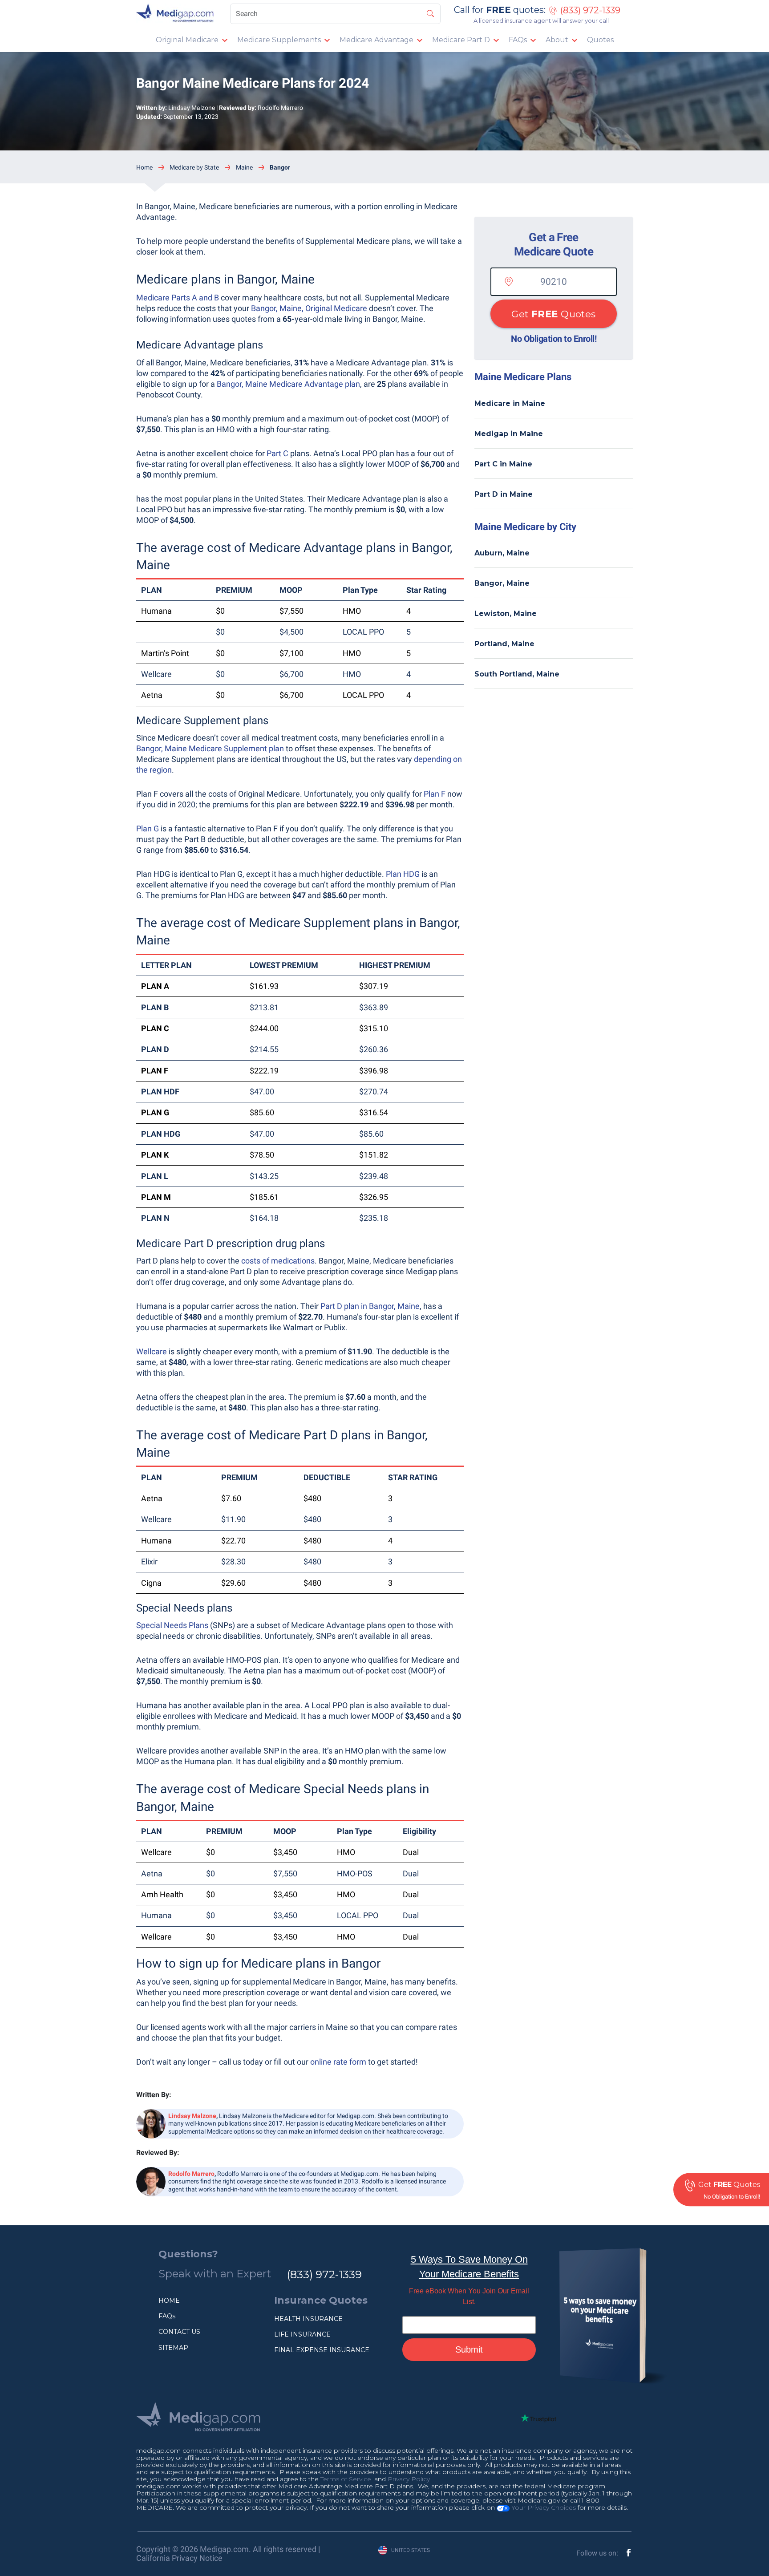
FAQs (518, 40)
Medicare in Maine (510, 403)
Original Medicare (187, 40)
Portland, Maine (504, 644)
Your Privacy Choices (543, 2507)
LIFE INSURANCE (302, 2334)
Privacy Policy (409, 2479)
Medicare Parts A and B (178, 298)
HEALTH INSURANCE (308, 2319)
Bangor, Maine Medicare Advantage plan (288, 384)
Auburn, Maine (502, 553)
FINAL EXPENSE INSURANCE (322, 2350)
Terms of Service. (346, 2479)
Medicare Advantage (376, 40)
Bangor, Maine (502, 583)
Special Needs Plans (172, 1625)
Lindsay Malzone (192, 108)
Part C (277, 453)
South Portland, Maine (517, 674)
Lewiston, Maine (506, 614)
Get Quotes (553, 314)
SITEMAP (173, 2348)
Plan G (148, 828)
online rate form (338, 2062)
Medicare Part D (461, 40)
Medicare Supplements (279, 40)
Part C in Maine (503, 464)
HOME (169, 2301)
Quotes (600, 40)
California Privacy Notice (179, 2558)
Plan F (435, 794)
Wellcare (152, 1351)
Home (144, 167)
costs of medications (278, 1261)
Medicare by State (194, 167)
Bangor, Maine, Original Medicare (309, 308)
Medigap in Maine (509, 434)
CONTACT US (179, 2332)
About (557, 40)
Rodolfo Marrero (280, 108)
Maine (244, 167)
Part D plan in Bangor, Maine (370, 1306)
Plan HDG (403, 874)
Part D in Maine (504, 494)
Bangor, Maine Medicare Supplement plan (210, 748)
